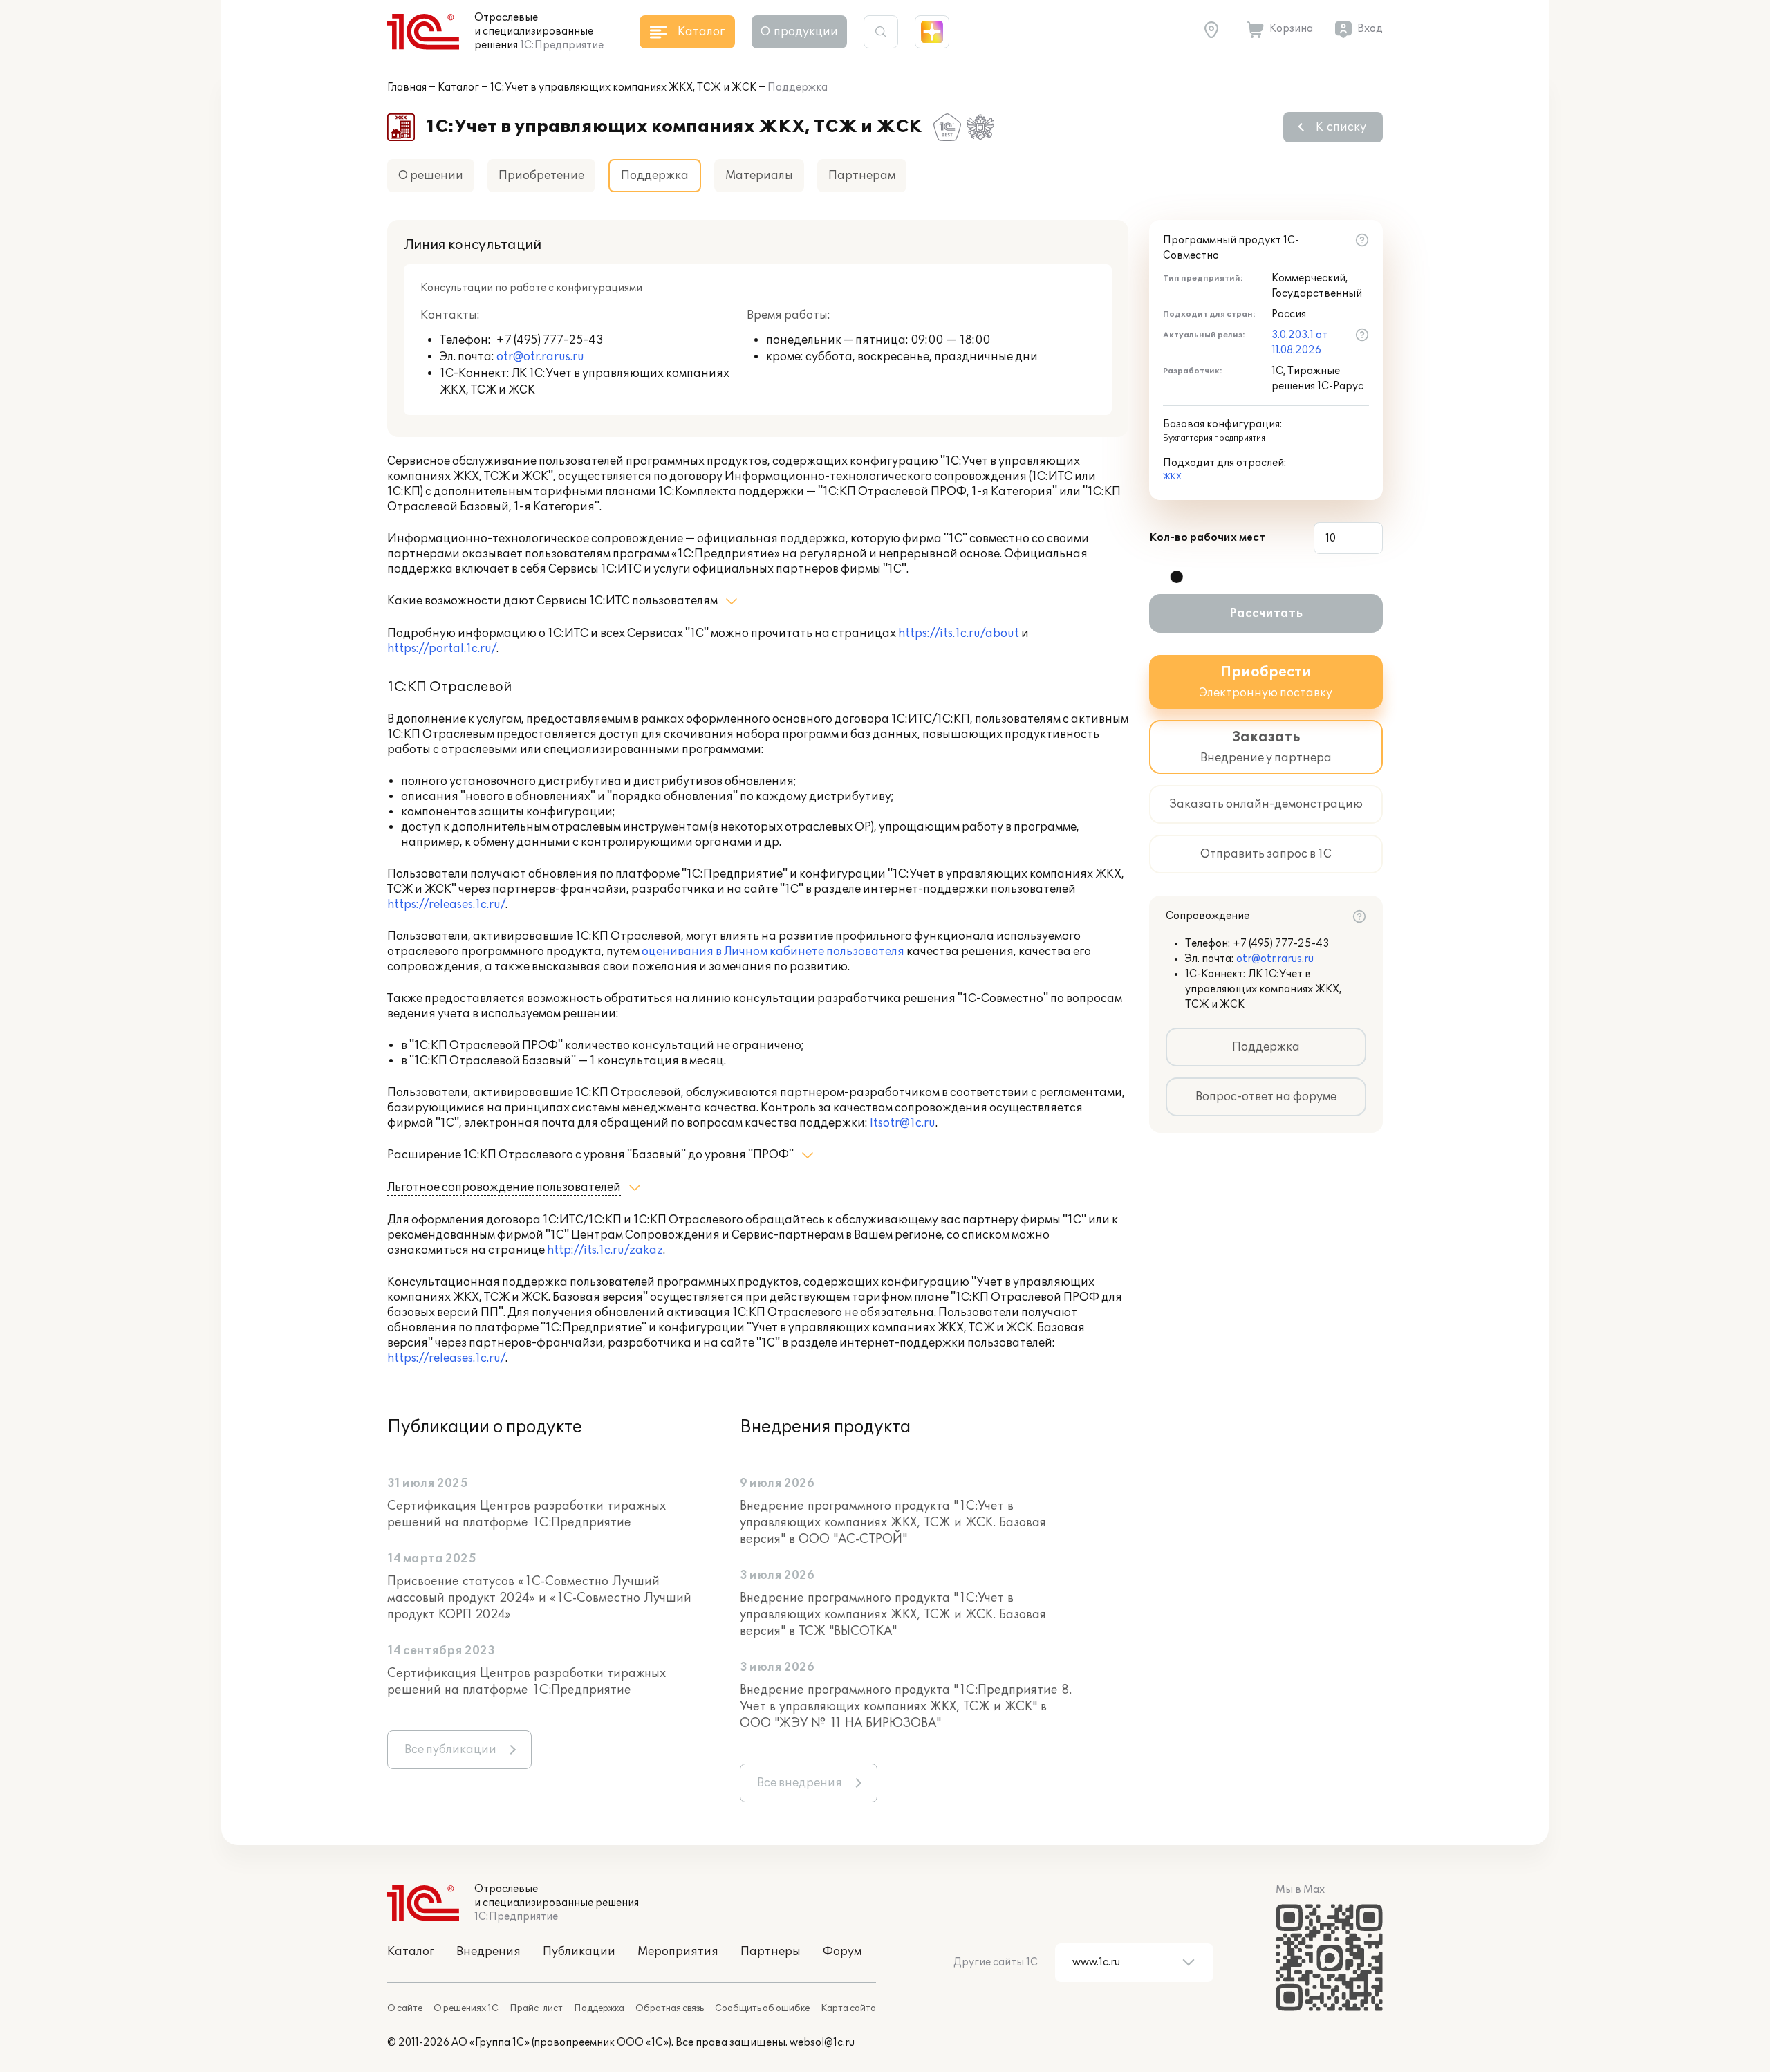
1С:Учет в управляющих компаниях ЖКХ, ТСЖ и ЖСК (623, 87)
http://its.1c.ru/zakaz (605, 1250)
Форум (842, 1952)
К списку (1341, 127)
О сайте (405, 2008)
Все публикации (450, 1750)
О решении (431, 176)
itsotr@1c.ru (903, 1123)
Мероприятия (678, 1952)
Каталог (458, 87)
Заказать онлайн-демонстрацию (1266, 804)
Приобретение (541, 176)
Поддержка (1266, 1047)
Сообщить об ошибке (762, 2008)
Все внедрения (800, 1783)
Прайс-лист (536, 2008)
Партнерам (862, 176)
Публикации (579, 1952)
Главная (407, 87)
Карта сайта (848, 2008)
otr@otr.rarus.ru (540, 357)
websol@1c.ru (822, 2043)
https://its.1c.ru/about (959, 633)
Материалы (759, 176)
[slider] (1177, 577)
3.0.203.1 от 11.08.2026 (1299, 343)
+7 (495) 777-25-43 (550, 340)
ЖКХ (1172, 477)
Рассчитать (1266, 613)
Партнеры (771, 1952)
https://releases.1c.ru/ (446, 905)
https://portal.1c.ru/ (442, 649)
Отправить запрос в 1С (1266, 854)
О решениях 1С (466, 2008)
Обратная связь (670, 2008)
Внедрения (488, 1952)
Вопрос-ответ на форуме (1266, 1097)
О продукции (799, 32)
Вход (1370, 29)
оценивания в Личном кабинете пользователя (773, 952)
